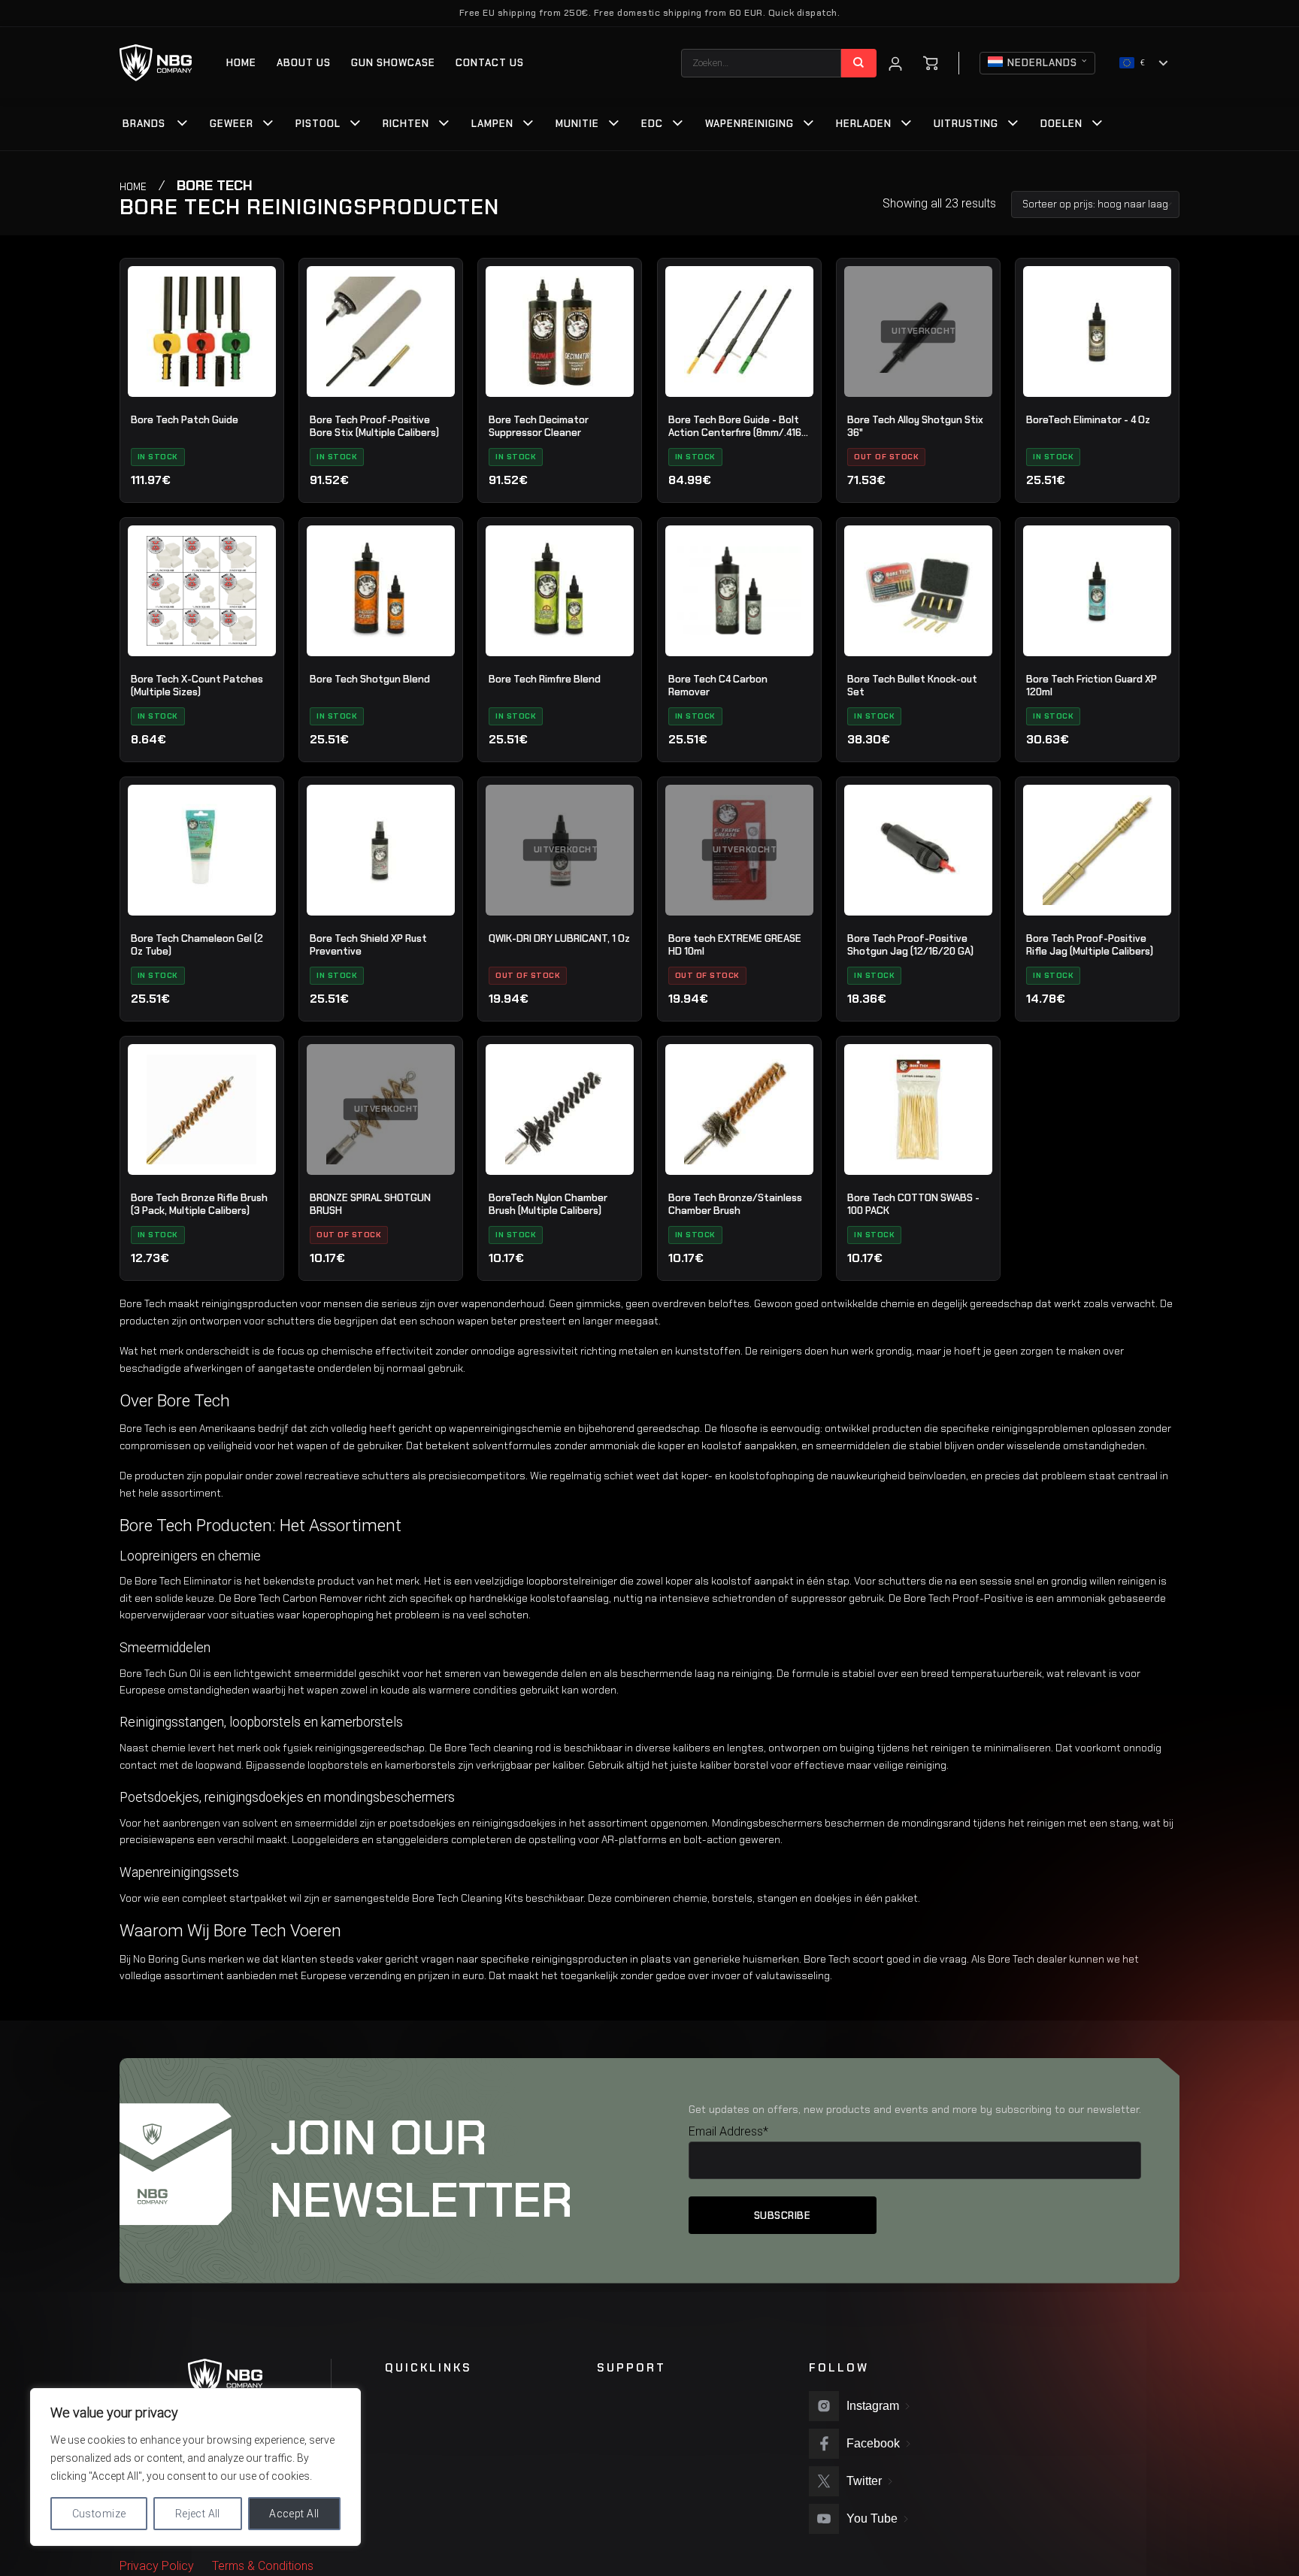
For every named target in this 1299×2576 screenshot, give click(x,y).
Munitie (577, 124)
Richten (406, 124)
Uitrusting (966, 124)
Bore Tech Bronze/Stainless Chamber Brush (735, 1205)
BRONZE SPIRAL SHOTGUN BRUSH (370, 1205)
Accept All (294, 2514)
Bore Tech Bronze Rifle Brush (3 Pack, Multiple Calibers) (199, 1205)
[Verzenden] (859, 63)
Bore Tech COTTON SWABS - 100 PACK (913, 1205)
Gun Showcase (393, 63)
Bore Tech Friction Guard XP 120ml (1092, 686)
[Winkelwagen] (931, 63)
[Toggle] (183, 125)
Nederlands (1042, 63)
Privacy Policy (157, 2566)
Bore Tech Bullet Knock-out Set (912, 686)
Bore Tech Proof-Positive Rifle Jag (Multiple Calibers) (1090, 945)
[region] (195, 2467)
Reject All (198, 2514)
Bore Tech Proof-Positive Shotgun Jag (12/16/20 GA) (910, 945)
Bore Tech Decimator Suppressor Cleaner (539, 427)
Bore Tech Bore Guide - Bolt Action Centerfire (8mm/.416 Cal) (735, 427)
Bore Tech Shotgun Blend (370, 679)
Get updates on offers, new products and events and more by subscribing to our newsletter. (915, 2109)
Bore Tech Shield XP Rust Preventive (368, 945)
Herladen (864, 124)
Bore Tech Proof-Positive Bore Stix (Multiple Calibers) (374, 427)
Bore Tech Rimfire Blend (545, 679)
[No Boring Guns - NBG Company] (156, 63)
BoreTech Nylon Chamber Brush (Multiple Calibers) (548, 1205)
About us (304, 63)
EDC (652, 124)
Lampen (492, 124)
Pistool (318, 124)
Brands (144, 124)
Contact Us (490, 63)
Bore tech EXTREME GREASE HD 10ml (735, 945)
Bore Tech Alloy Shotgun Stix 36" (915, 427)
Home (241, 63)
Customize (99, 2514)
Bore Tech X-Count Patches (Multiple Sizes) (197, 686)
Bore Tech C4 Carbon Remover (718, 686)
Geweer (232, 124)
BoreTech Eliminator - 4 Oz (1088, 420)
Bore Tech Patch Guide (185, 420)
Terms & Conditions (263, 2566)
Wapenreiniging (749, 124)
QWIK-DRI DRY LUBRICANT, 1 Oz (559, 938)
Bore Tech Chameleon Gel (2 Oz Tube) (197, 945)
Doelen (1061, 124)
